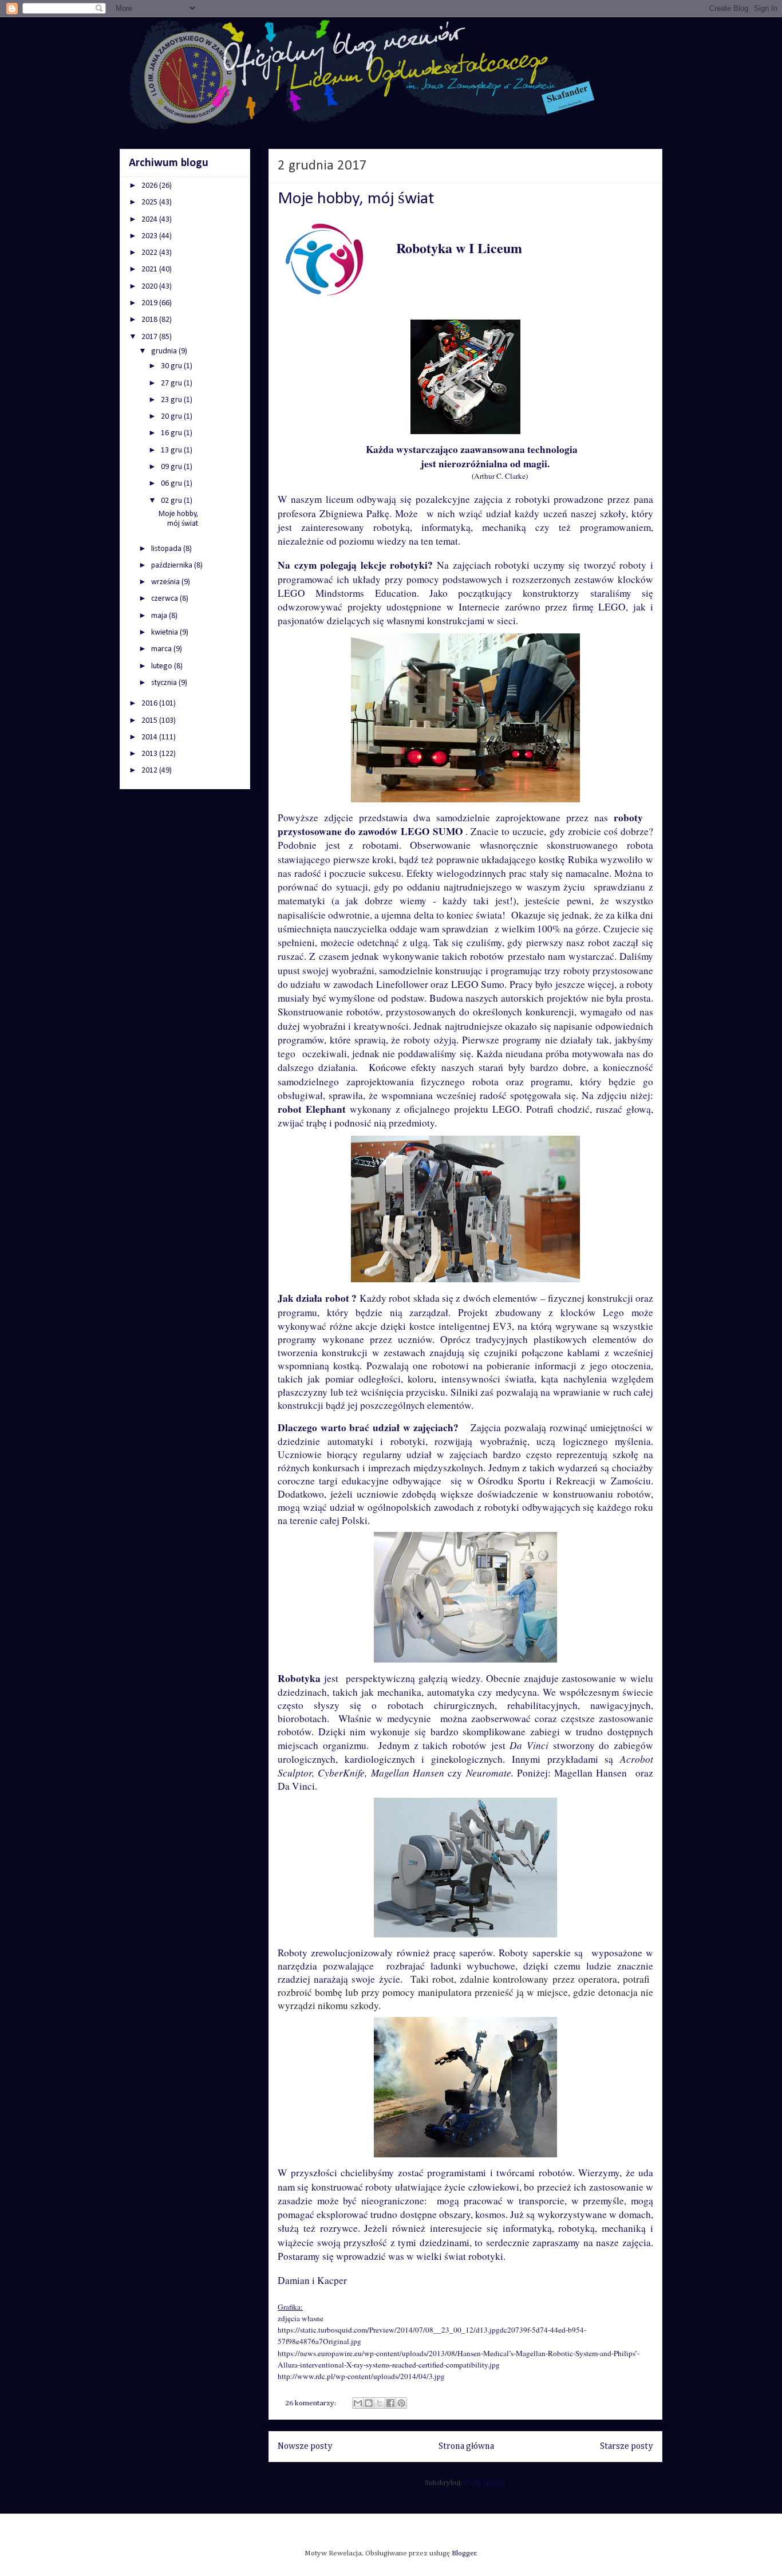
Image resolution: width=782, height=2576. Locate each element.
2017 (150, 337)
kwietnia (165, 633)
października (173, 566)
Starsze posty (627, 2446)
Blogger (464, 2553)
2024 (150, 220)
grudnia (165, 351)
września (166, 582)
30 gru (172, 366)
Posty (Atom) (485, 2483)
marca (162, 649)
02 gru (172, 501)
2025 (150, 202)
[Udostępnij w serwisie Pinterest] (401, 2403)
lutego (163, 666)
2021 (150, 269)
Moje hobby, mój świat (356, 199)
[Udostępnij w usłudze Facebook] (390, 2403)
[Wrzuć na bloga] (369, 2403)
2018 (150, 320)
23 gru (172, 400)
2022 (150, 253)
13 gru (172, 450)
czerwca (165, 599)
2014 (150, 737)
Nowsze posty (305, 2446)
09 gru (172, 467)
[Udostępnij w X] (380, 2403)
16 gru (172, 433)
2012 (150, 771)
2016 (150, 704)
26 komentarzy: (311, 2403)
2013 (150, 754)
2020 (150, 287)
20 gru (172, 417)
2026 (150, 186)
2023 (150, 236)
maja (160, 616)
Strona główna (466, 2446)
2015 (150, 721)
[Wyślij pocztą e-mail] (358, 2403)
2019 (150, 303)
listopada (167, 549)
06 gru (172, 484)
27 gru (172, 383)
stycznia (165, 683)
